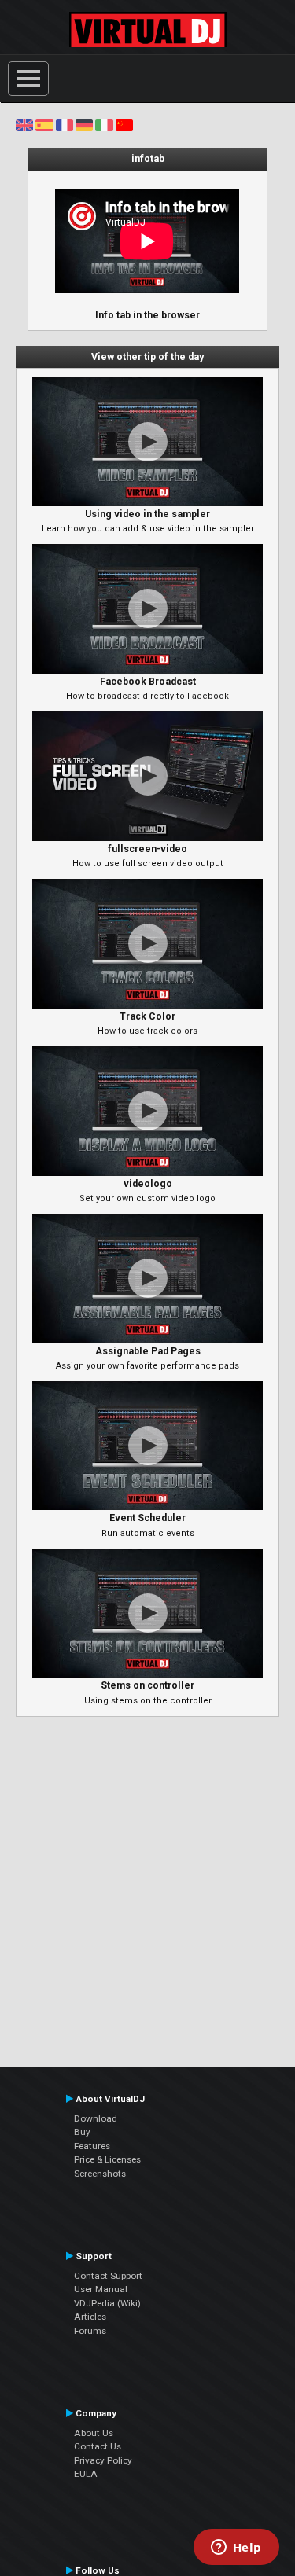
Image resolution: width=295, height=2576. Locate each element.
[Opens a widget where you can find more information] (236, 2548)
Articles (90, 2317)
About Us (94, 2433)
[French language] (65, 125)
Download (96, 2118)
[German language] (84, 125)
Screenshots (100, 2174)
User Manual (101, 2289)
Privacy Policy (103, 2460)
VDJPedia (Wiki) (107, 2303)
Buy (82, 2132)
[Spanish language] (44, 125)
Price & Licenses (107, 2159)
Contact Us (98, 2446)
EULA (86, 2474)
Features (92, 2146)
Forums (90, 2331)
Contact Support (108, 2276)
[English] (24, 125)
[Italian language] (104, 125)
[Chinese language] (124, 125)
